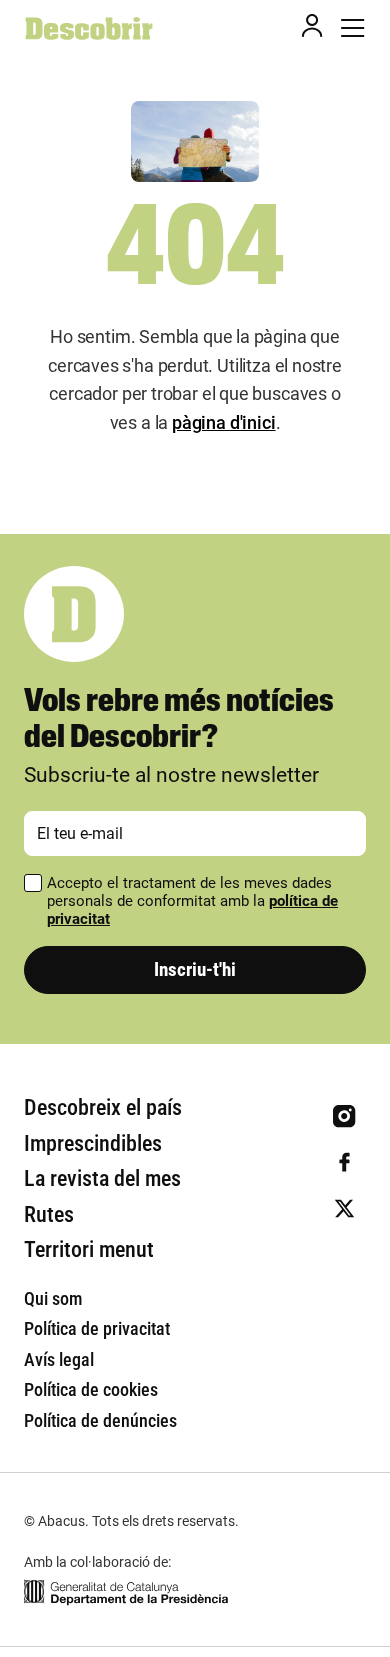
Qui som (53, 1298)
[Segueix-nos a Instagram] (344, 1116)
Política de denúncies (100, 1420)
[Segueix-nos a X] (344, 1208)
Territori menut (89, 1249)
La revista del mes (102, 1178)
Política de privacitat (97, 1328)
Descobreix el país (103, 1107)
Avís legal (59, 1359)
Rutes (49, 1214)
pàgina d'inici (223, 422)
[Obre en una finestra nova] (126, 1592)
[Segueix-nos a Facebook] (344, 1162)
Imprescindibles (93, 1143)
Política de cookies (91, 1389)
